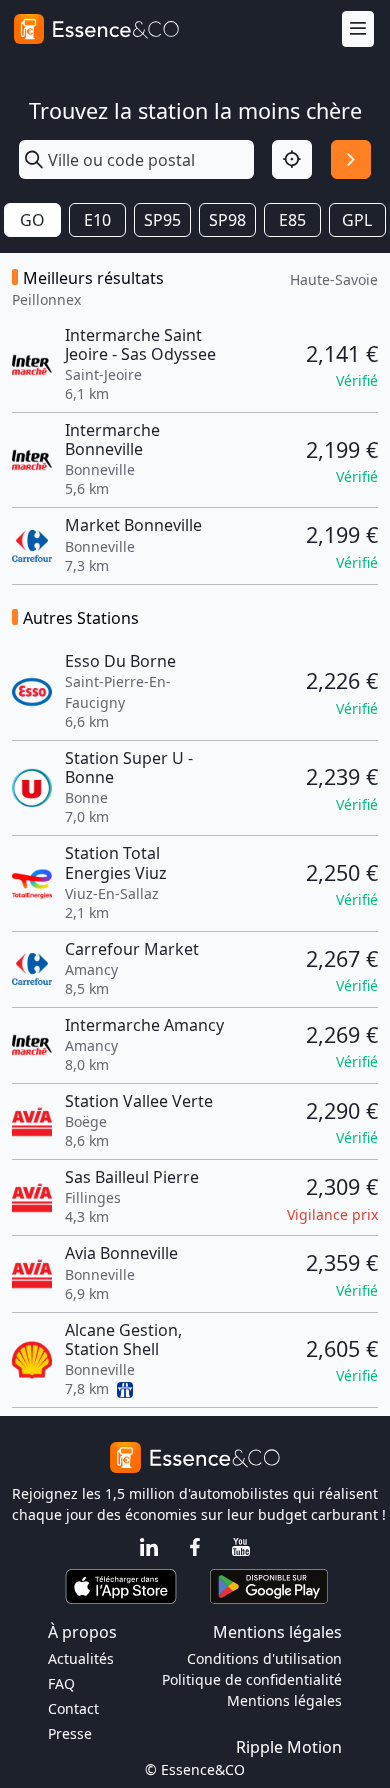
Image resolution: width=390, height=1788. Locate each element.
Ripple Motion (289, 1747)
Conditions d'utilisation (264, 1658)
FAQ (61, 1683)
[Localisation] (292, 160)
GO (32, 220)
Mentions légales (284, 1700)
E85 (292, 220)
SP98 (227, 220)
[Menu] (358, 29)
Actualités (81, 1658)
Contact (73, 1708)
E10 (97, 220)
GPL (357, 220)
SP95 (162, 220)
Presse (70, 1733)
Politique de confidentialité (252, 1679)
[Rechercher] (351, 160)
